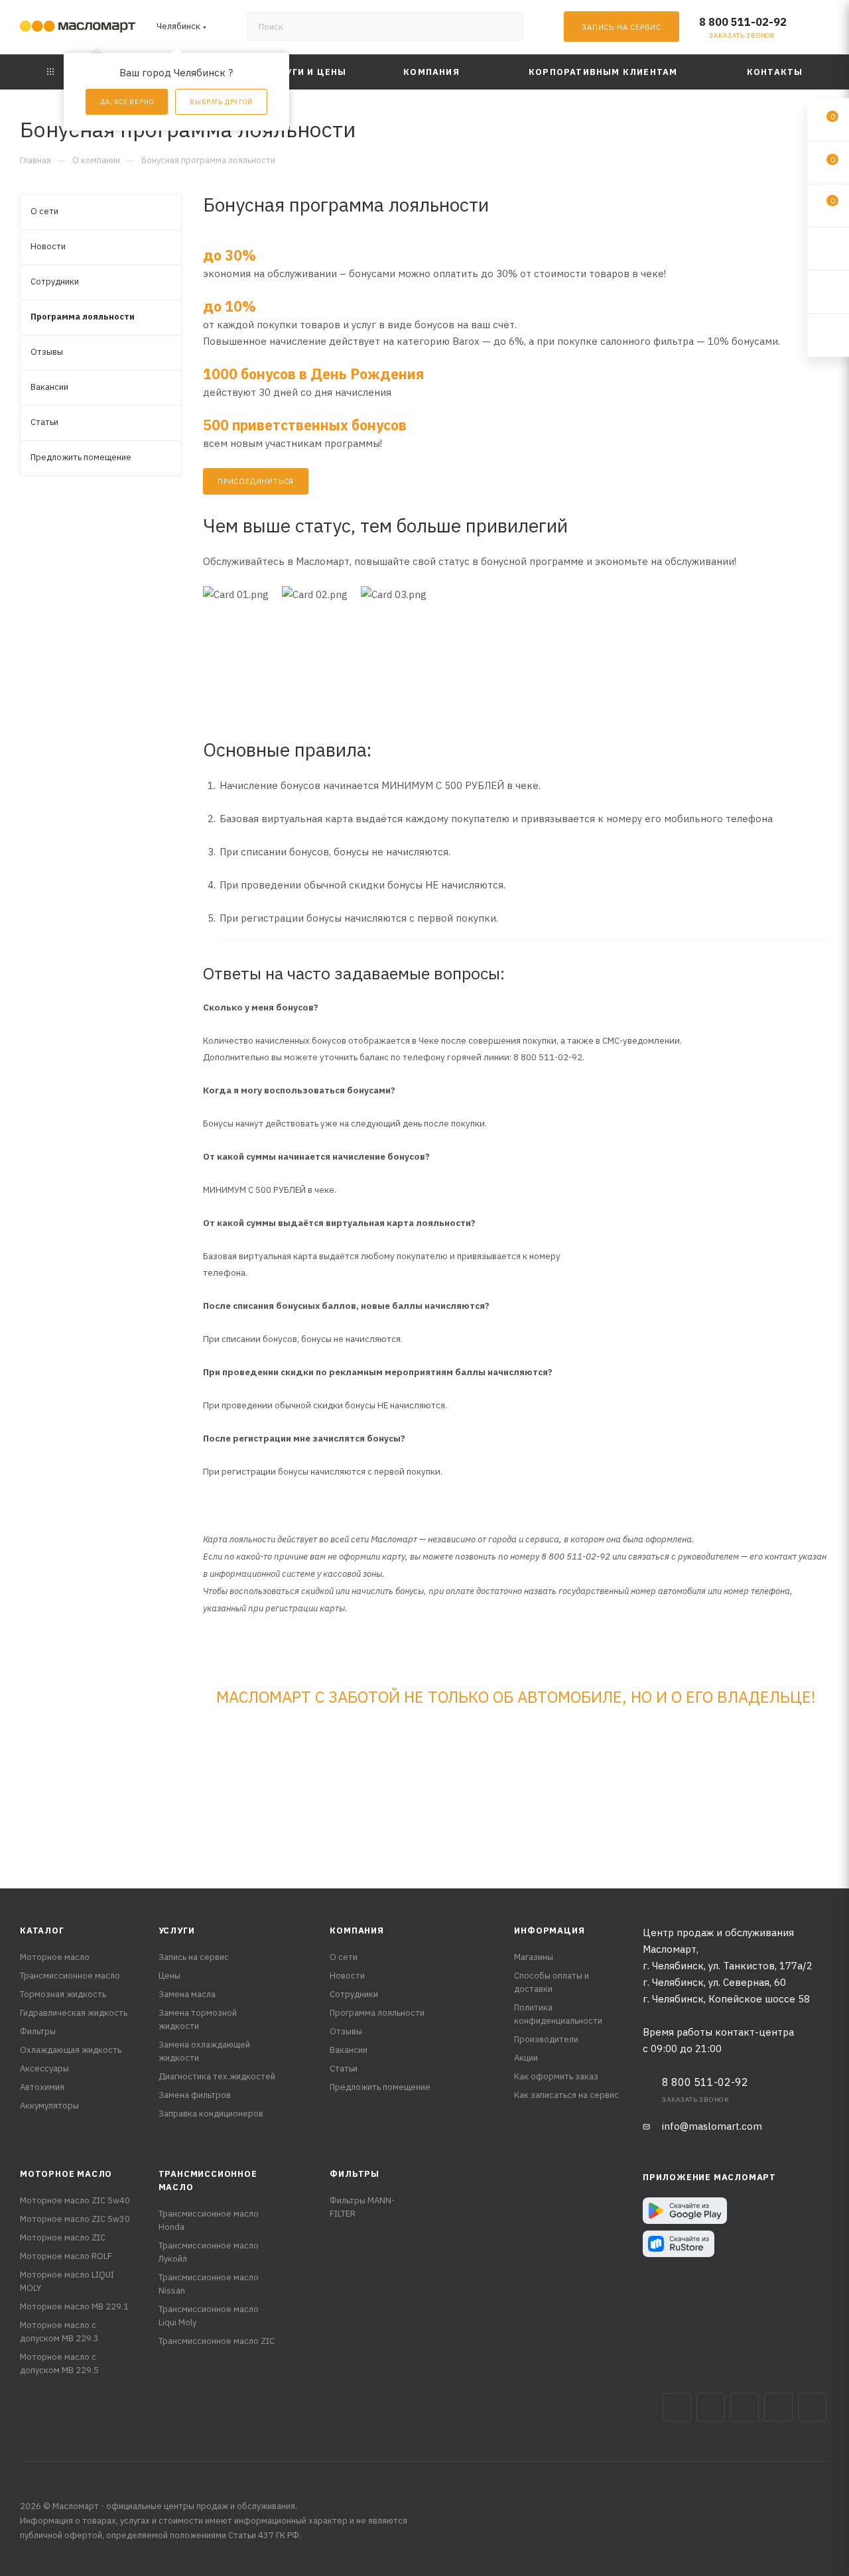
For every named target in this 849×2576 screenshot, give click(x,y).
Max (711, 2407)
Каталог (42, 1931)
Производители (546, 2039)
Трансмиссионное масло (70, 1976)
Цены (169, 1976)
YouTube (778, 2407)
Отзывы (346, 2031)
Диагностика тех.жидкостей (217, 2076)
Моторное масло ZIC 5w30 (75, 2219)
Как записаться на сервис (566, 2095)
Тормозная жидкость (63, 1994)
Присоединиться (256, 481)
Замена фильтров (195, 2095)
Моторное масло (55, 1957)
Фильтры (38, 2031)
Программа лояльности (377, 2013)
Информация (549, 1931)
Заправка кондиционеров (211, 2114)
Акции (526, 2058)
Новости (347, 1976)
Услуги (177, 1931)
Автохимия (42, 2087)
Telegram (745, 2407)
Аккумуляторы (49, 2106)
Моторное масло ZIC (63, 2238)
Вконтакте (677, 2407)
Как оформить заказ (556, 2076)
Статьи (344, 2068)
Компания (357, 1931)
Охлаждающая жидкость (71, 2050)
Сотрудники (354, 1994)
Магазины (534, 1957)
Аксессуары (44, 2068)
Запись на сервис (194, 1957)
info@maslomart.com (712, 2126)
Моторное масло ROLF (66, 2256)
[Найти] (506, 27)
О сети (344, 1957)
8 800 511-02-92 (743, 22)
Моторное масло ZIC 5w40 (75, 2200)
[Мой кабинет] (823, 30)
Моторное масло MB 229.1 (74, 2306)
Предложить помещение (380, 2087)
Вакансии (349, 2050)
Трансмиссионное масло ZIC (217, 2341)
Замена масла (187, 1994)
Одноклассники (812, 2407)
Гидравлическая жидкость (74, 2013)
